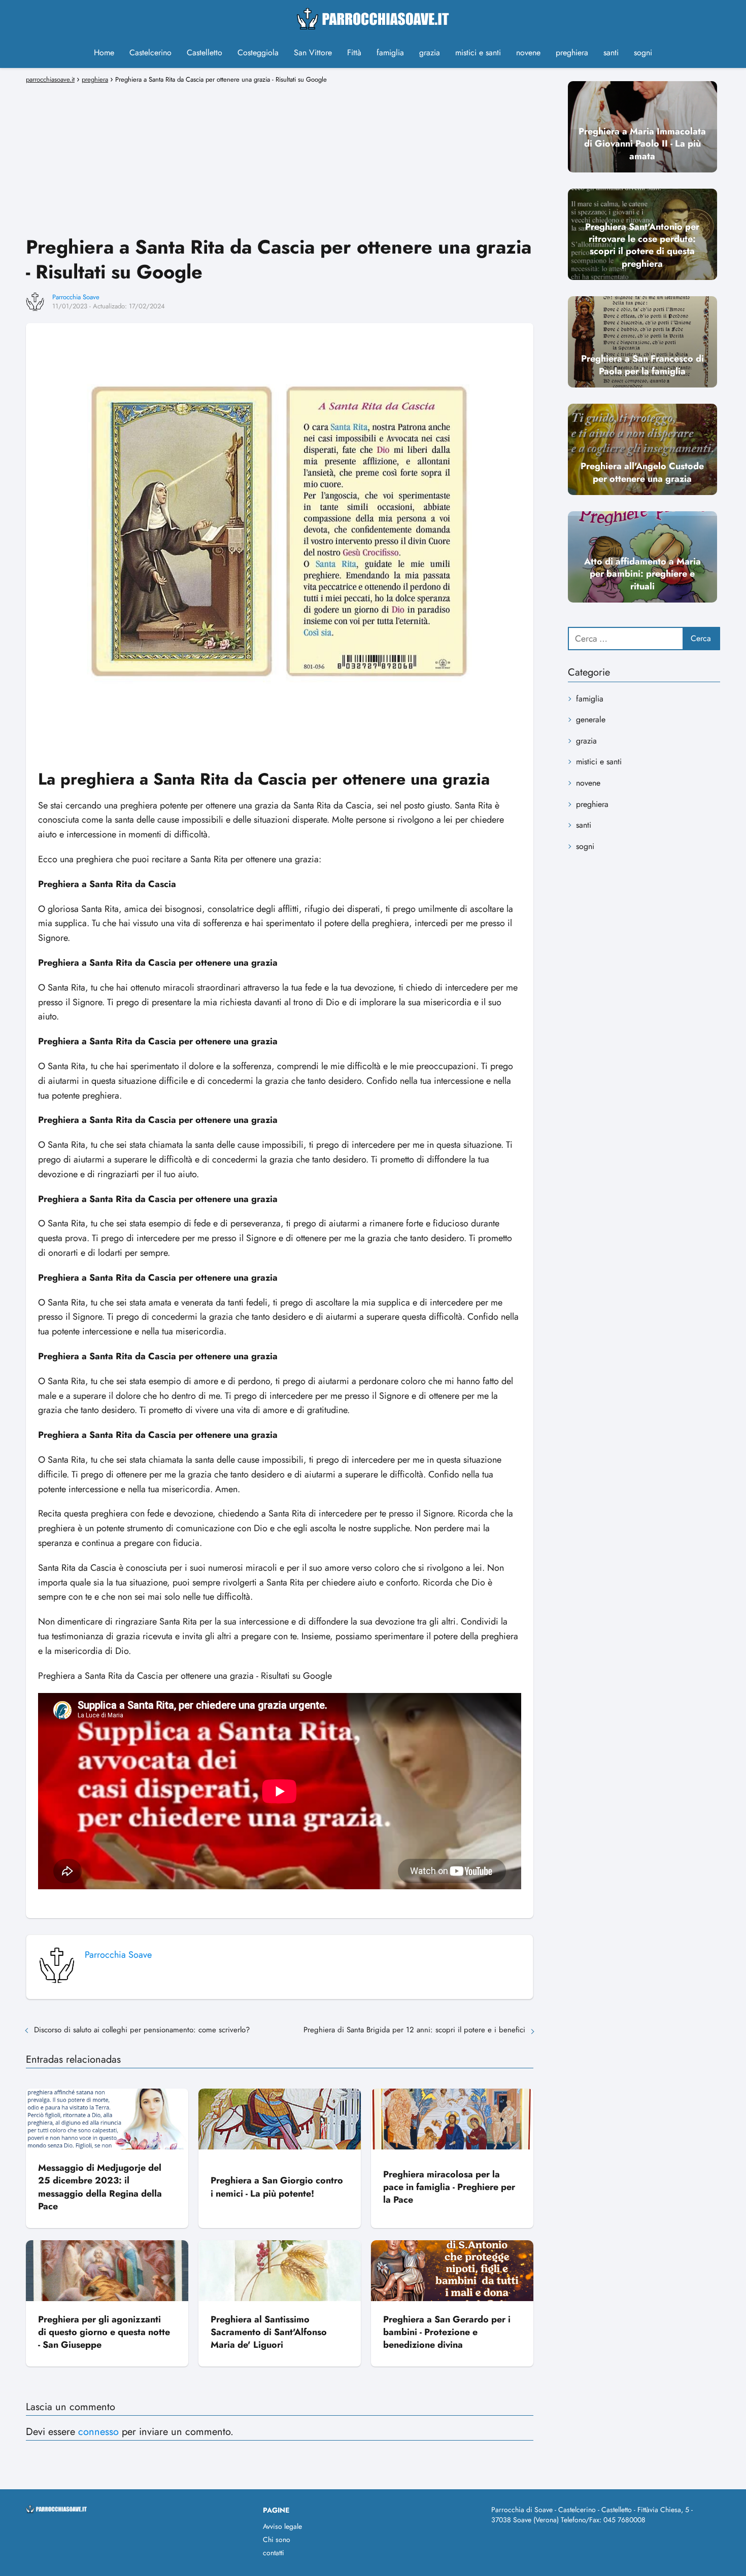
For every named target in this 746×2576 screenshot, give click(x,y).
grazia (430, 52)
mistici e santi (478, 52)
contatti (274, 2553)
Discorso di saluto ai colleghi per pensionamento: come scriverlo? (142, 2030)
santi (611, 52)
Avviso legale (282, 2526)
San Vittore (313, 52)
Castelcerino (150, 52)
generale (591, 719)
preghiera (572, 52)
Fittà (354, 52)
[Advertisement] (280, 158)
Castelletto (205, 52)
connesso (98, 2432)
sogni (643, 52)
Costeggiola (258, 52)
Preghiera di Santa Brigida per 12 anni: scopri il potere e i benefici (414, 2030)
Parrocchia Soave (76, 297)
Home (104, 52)
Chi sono (277, 2539)
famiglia (390, 52)
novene (528, 52)
